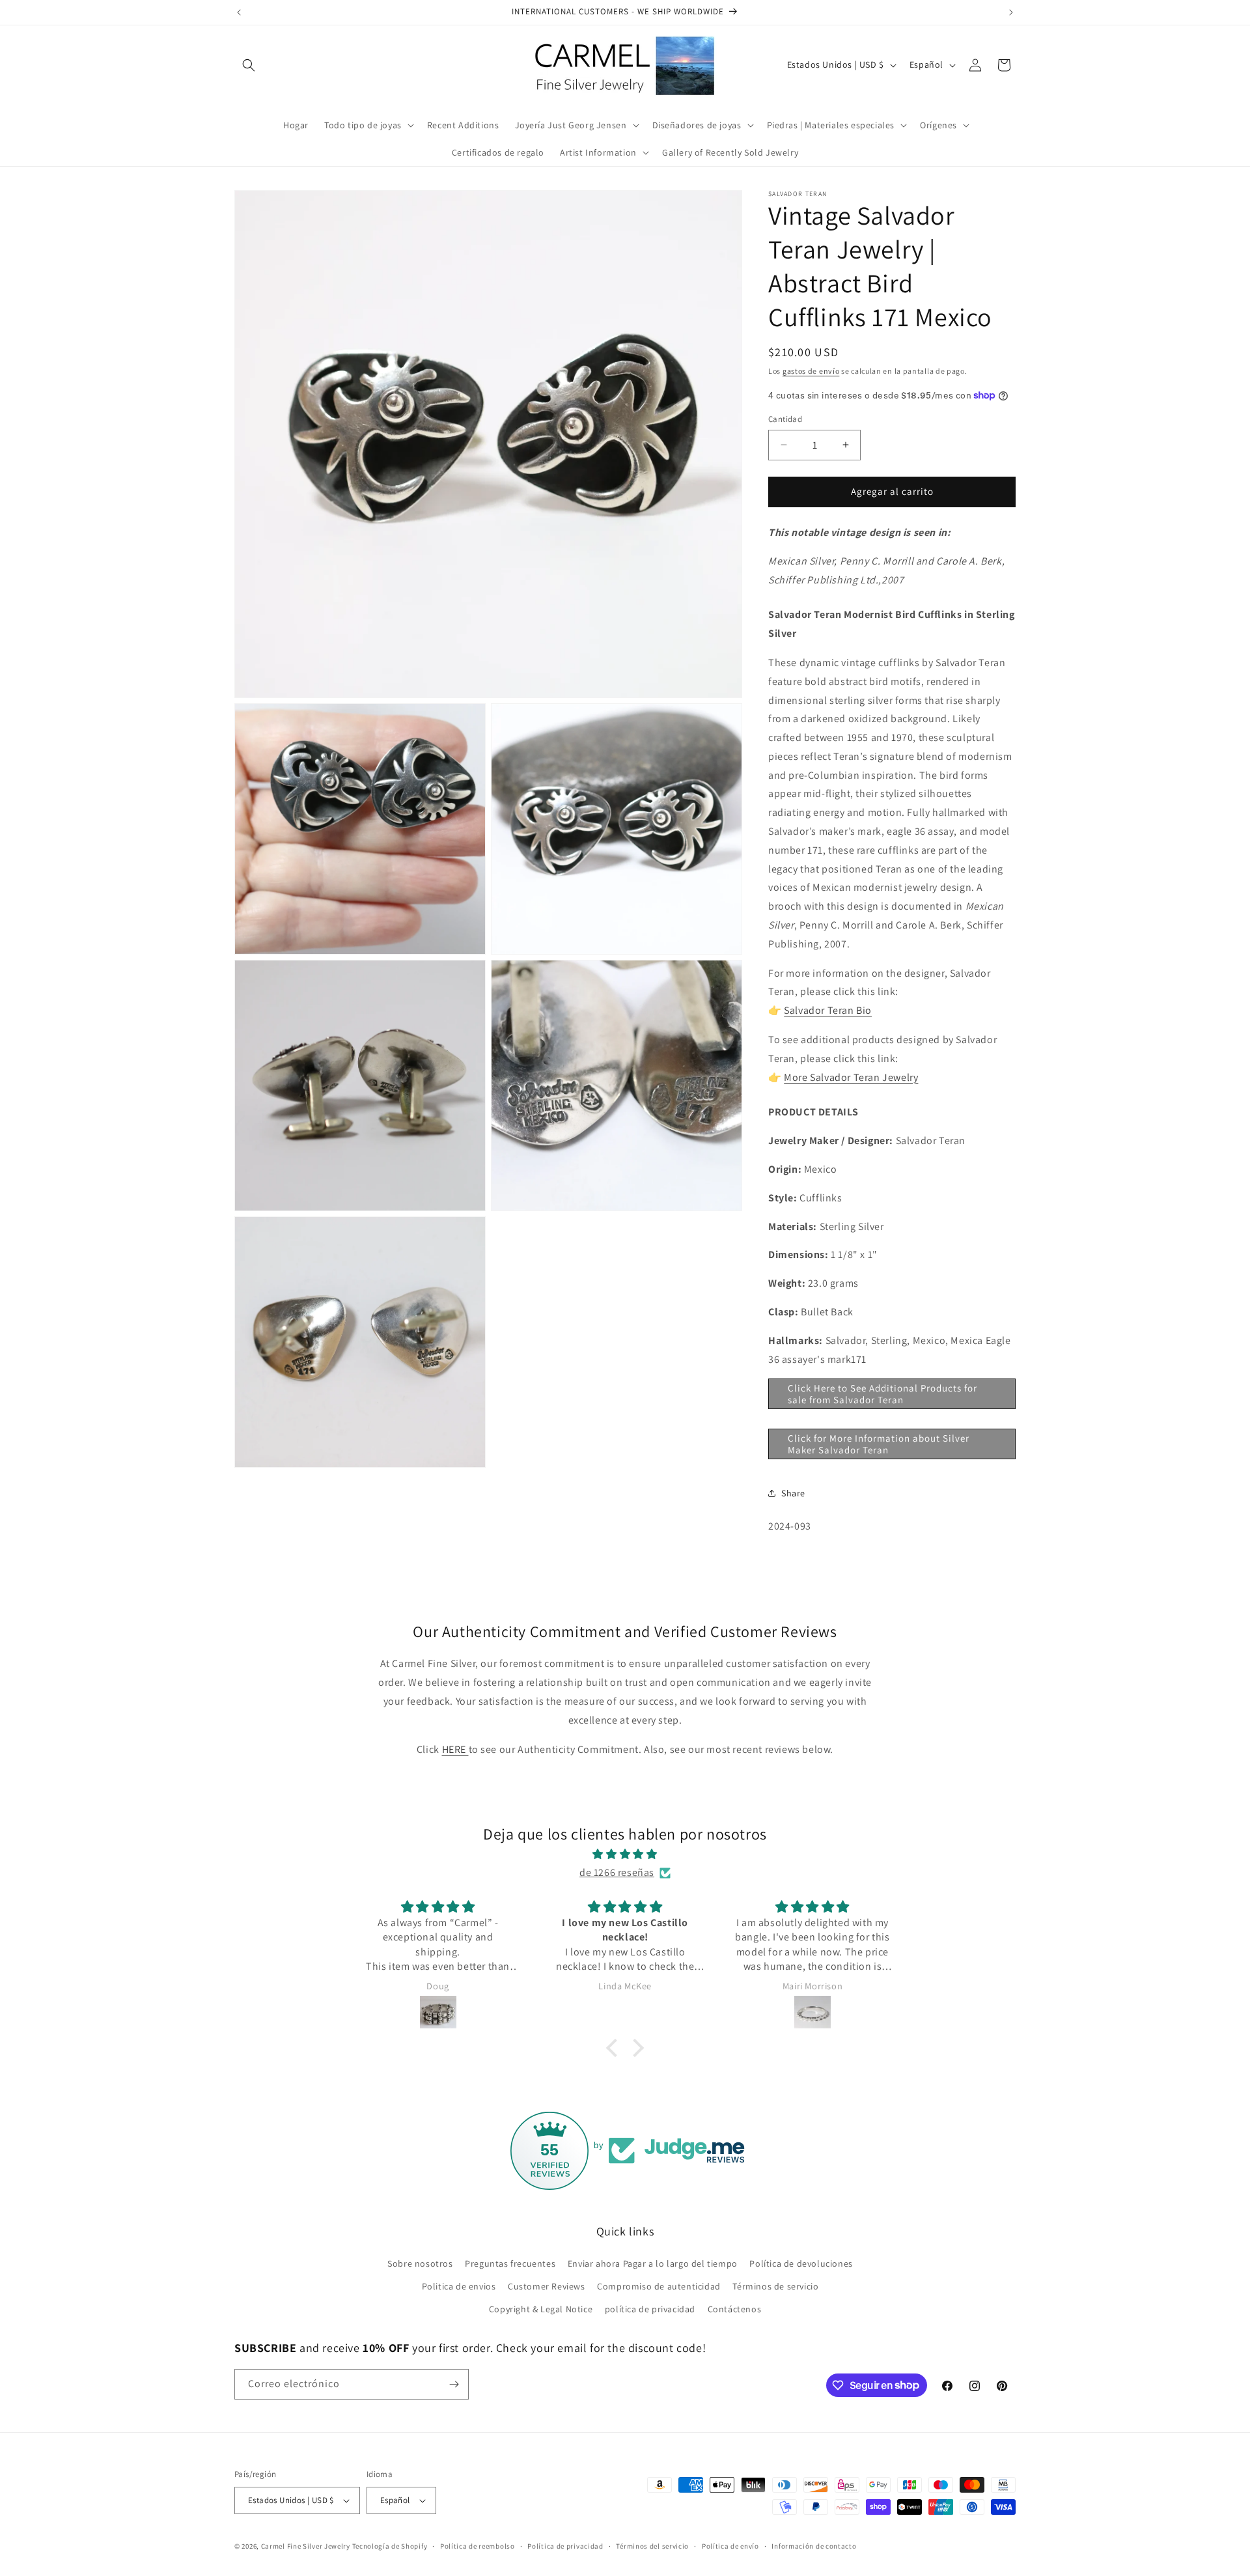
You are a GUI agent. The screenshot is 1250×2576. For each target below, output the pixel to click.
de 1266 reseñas (617, 1872)
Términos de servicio (775, 2286)
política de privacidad (650, 2309)
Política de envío (730, 2546)
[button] (249, 65)
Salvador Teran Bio (828, 1010)
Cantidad (785, 419)
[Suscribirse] (454, 2384)
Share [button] (793, 1493)
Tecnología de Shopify (390, 2546)
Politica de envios (459, 2286)
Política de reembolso (478, 2546)
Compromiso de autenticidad (659, 2286)
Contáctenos (735, 2309)
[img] (625, 1855)
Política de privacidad (565, 2546)
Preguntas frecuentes (510, 2263)
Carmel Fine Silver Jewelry (306, 2546)
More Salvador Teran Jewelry (851, 1077)
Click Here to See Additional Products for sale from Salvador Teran (882, 1394)
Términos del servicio (652, 2546)
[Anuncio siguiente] (1011, 12)
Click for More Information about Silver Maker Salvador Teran (879, 1444)
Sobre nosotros (420, 2263)
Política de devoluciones (801, 2263)
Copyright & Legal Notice (541, 2309)
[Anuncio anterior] (239, 12)
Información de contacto (814, 2546)
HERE (455, 1749)
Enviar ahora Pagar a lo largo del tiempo (653, 2263)
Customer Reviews (547, 2286)
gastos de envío (811, 371)
